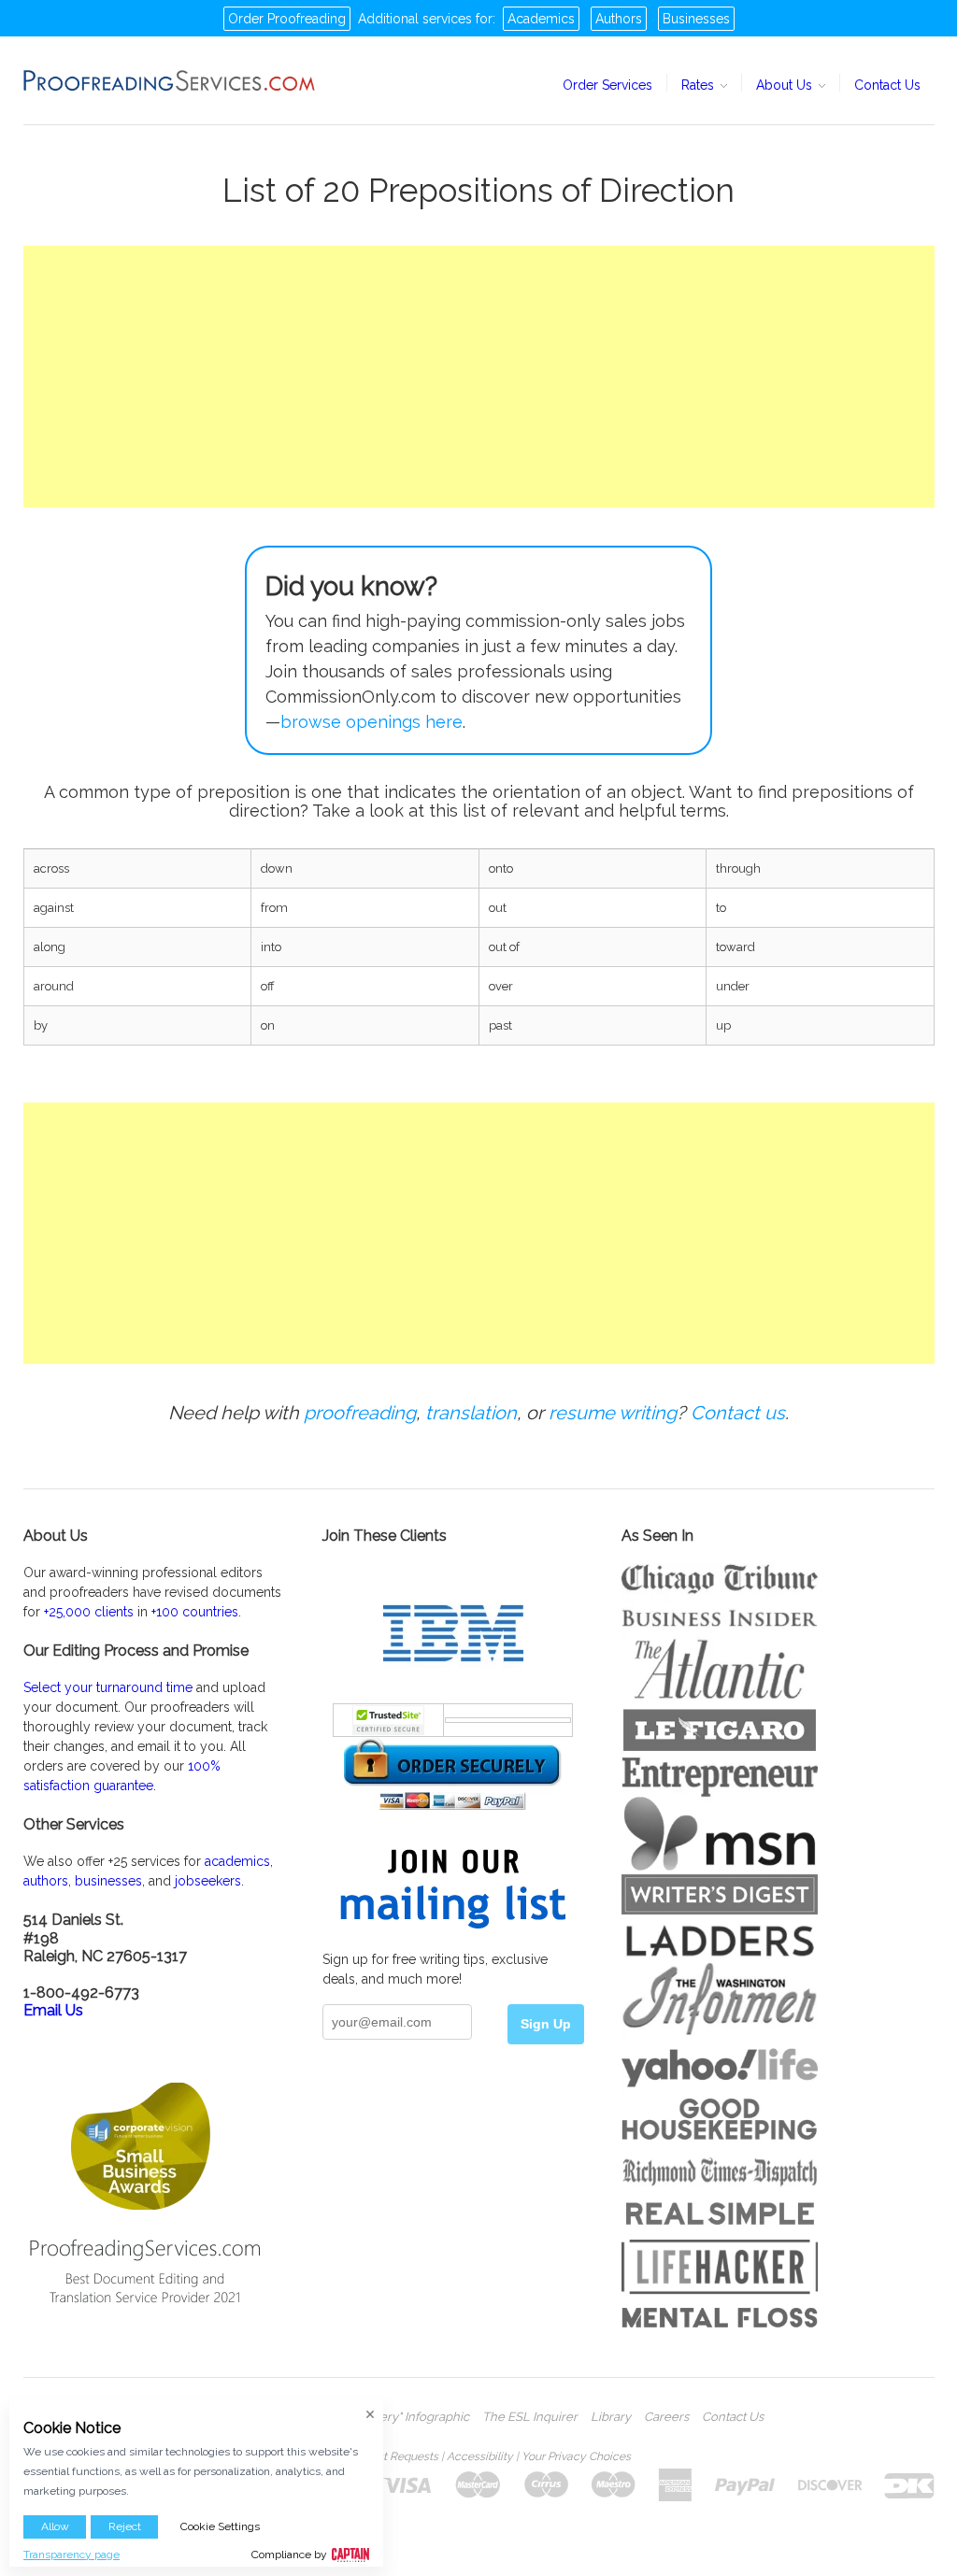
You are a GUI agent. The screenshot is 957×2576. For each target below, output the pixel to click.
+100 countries (195, 1612)
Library (611, 2417)
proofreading (360, 1413)
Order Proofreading (287, 19)
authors (46, 1881)
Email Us (53, 2010)
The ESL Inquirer (530, 2417)
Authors (619, 19)
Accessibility (480, 2456)
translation (471, 1413)
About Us (786, 85)
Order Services (607, 85)
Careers (666, 2417)
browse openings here (371, 722)
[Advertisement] (479, 377)
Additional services (415, 19)
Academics (541, 19)
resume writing (613, 1413)
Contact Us (887, 85)
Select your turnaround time (108, 1687)
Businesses (696, 19)
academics (237, 1861)
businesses (108, 1881)
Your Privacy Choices (576, 2456)
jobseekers (208, 1881)
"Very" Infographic (419, 2417)
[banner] (170, 80)
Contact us (738, 1413)
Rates (700, 85)
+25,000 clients (89, 1612)
